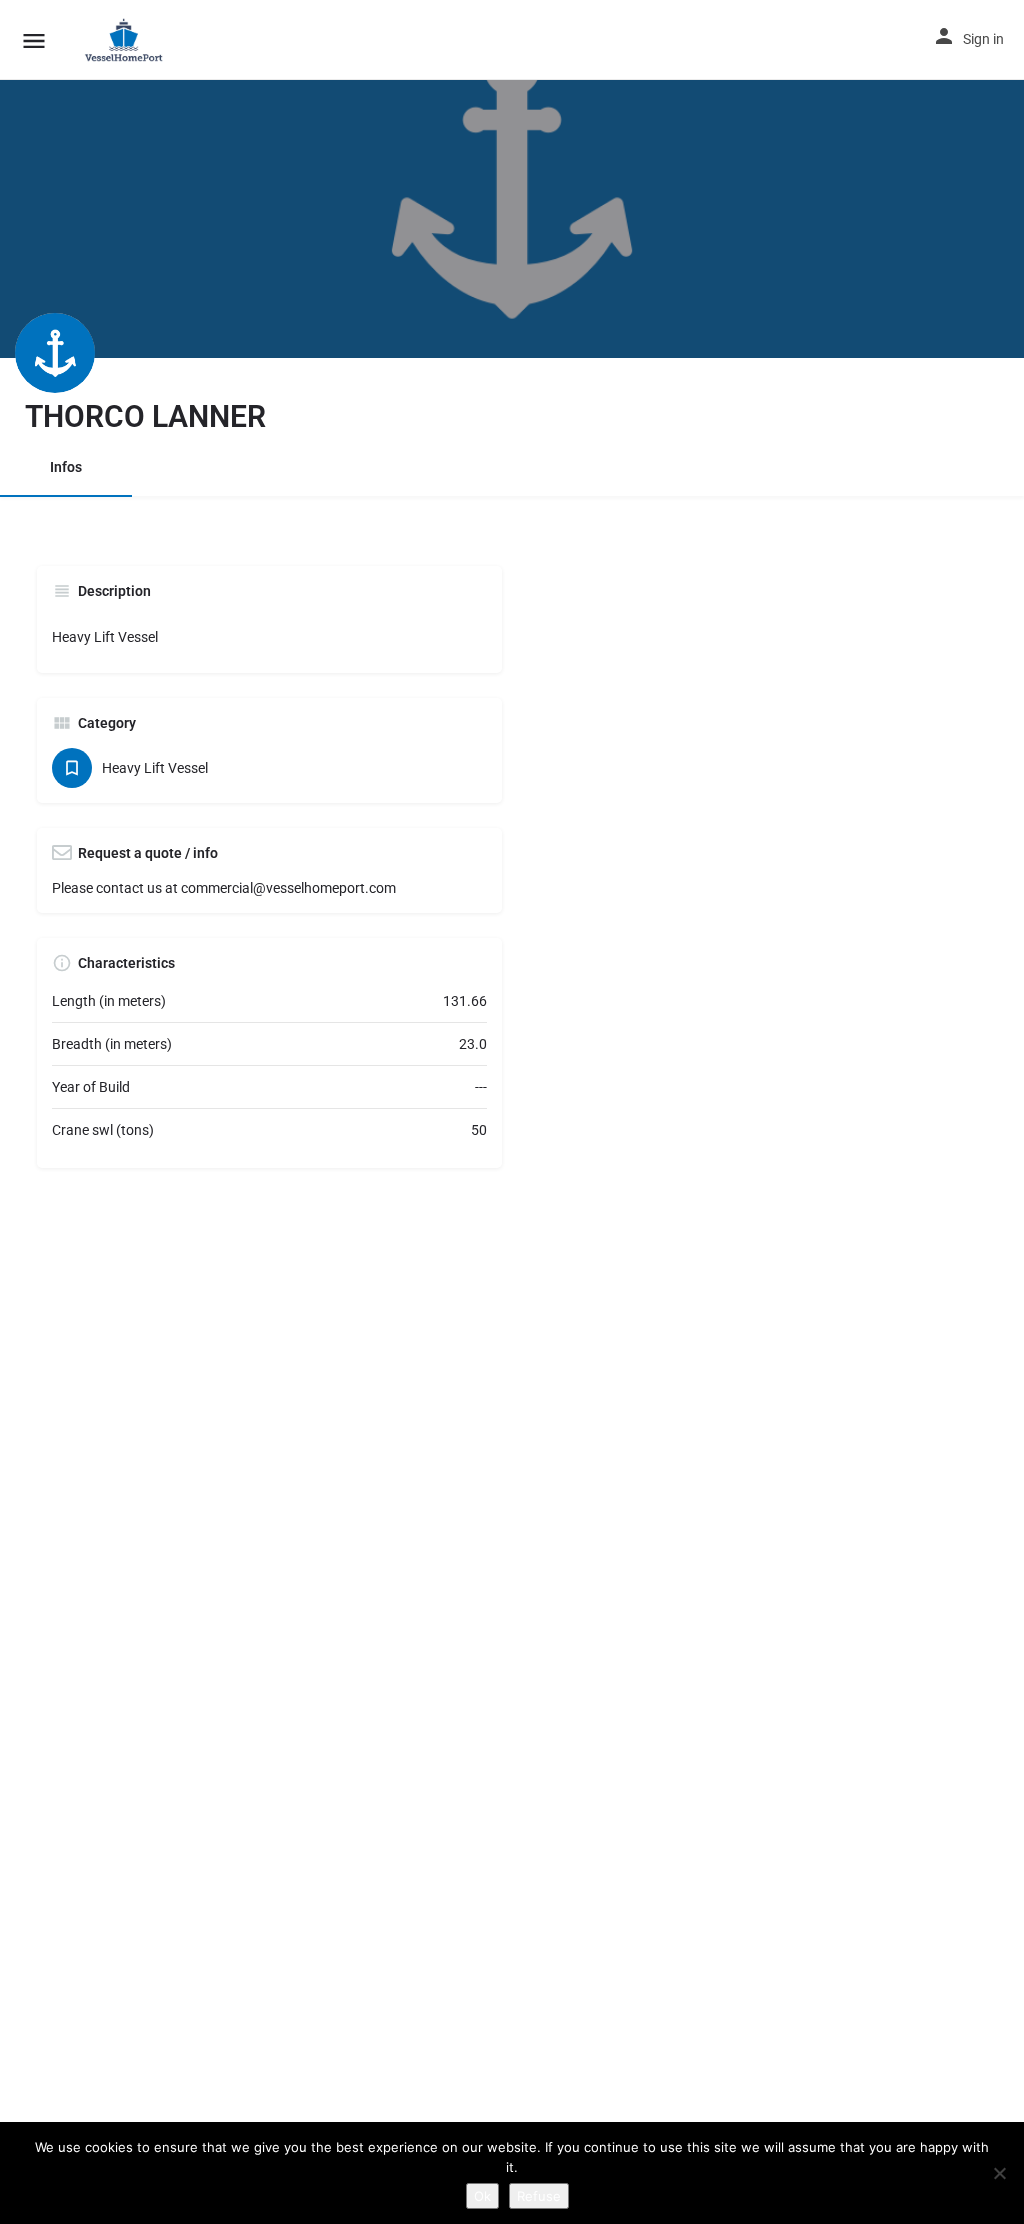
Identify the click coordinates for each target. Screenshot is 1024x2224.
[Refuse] (999, 2173)
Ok (482, 2196)
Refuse (539, 2196)
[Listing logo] (55, 353)
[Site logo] (127, 40)
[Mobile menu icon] (34, 40)
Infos (66, 467)
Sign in (983, 39)
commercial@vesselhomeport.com (288, 888)
